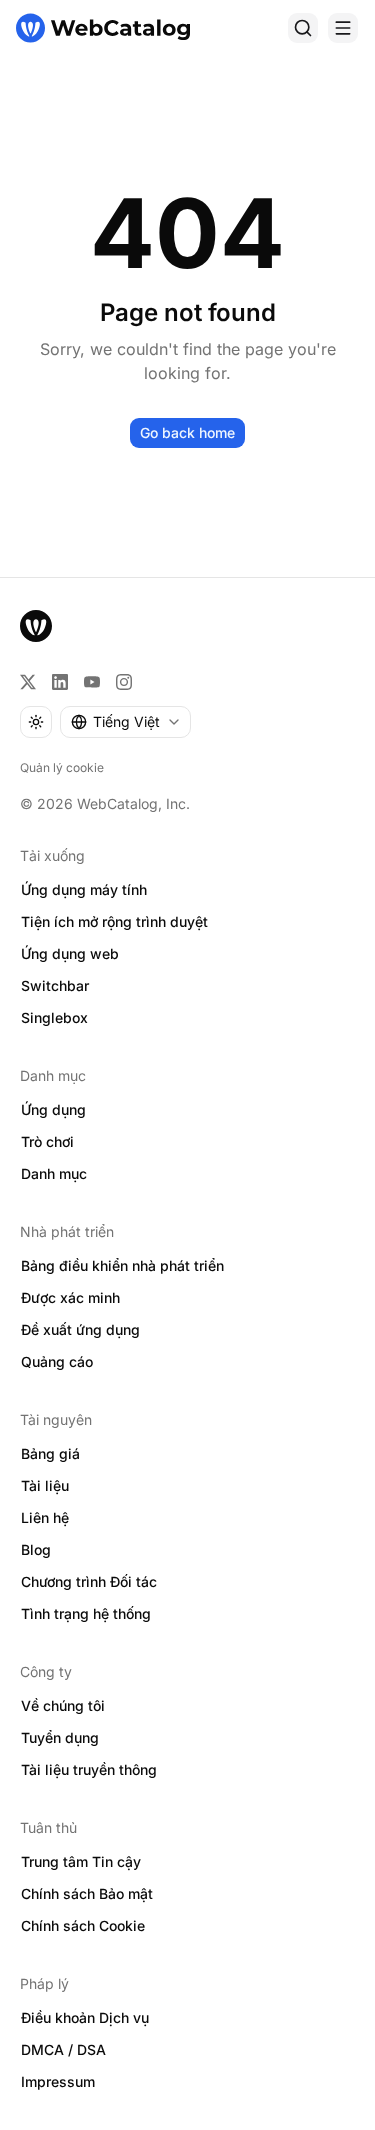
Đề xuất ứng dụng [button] (80, 1329)
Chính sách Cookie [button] (83, 1925)
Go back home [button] (187, 432)
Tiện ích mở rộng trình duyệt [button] (114, 921)
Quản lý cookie (62, 767)
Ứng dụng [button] (53, 1109)
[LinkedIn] (60, 682)
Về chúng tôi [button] (63, 1705)
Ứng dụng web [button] (70, 953)
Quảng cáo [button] (57, 1361)
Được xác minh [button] (70, 1297)
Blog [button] (36, 1549)
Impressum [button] (58, 2081)
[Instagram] (124, 682)
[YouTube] (92, 682)
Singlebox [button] (54, 1017)
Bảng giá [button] (50, 1453)
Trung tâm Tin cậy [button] (81, 1861)
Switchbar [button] (55, 985)
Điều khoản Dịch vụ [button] (85, 2017)
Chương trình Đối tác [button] (89, 1581)
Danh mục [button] (54, 1173)
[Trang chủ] (103, 28)
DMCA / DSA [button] (63, 2049)
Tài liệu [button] (45, 1485)
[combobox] (125, 722)
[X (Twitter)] (28, 682)
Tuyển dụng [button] (60, 1737)
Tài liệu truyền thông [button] (89, 1769)
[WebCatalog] (36, 626)
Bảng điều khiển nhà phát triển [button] (122, 1265)
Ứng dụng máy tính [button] (84, 889)
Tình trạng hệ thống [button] (86, 1613)
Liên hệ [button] (45, 1517)
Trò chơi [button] (47, 1141)
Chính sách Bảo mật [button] (87, 1893)
